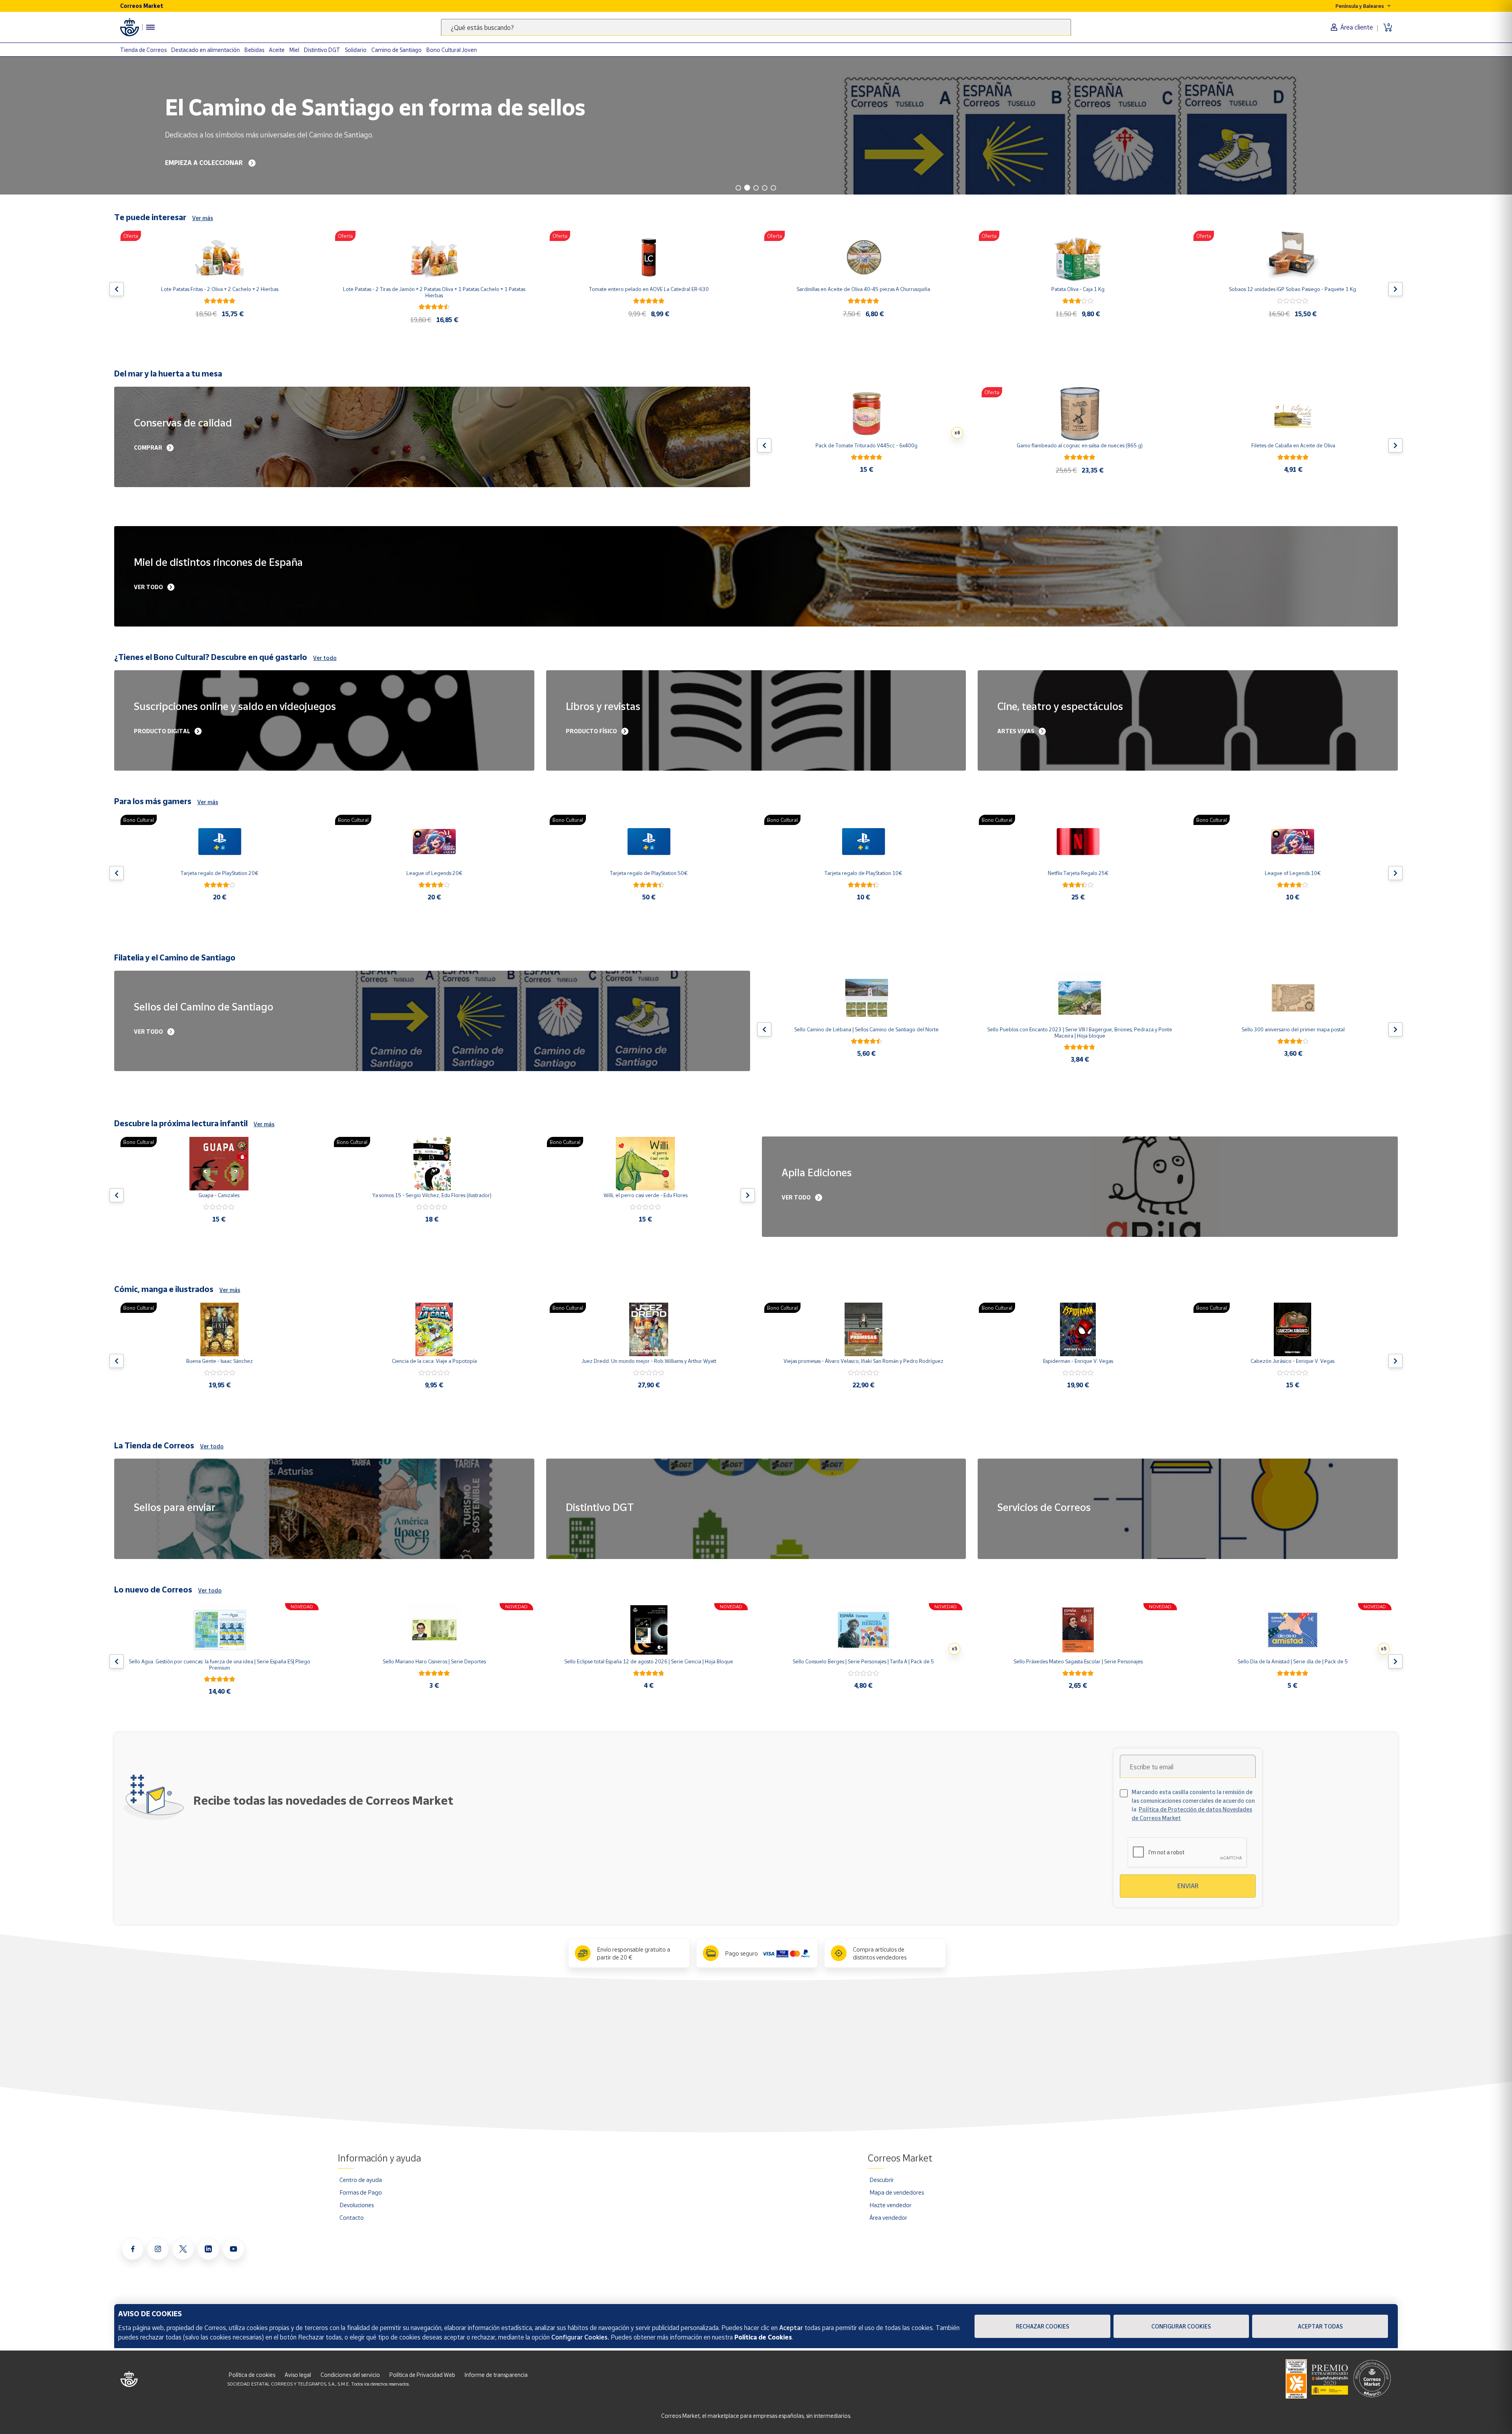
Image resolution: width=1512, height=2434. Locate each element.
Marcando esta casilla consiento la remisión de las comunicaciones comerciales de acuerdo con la (1193, 1805)
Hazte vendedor (890, 2205)
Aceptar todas (1320, 2326)
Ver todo (325, 658)
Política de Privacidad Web (422, 2375)
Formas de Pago (361, 2192)
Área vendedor (888, 2217)
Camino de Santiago (397, 50)
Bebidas (254, 50)
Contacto (352, 2217)
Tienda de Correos (143, 50)
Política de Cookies (763, 2337)
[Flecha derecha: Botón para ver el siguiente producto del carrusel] (1395, 289)
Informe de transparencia (496, 2375)
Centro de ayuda (361, 2180)
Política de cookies (252, 2375)
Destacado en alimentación (206, 50)
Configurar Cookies (1181, 2326)
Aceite (277, 50)
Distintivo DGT (322, 50)
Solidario (356, 50)
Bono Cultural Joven (452, 50)
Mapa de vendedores (897, 2192)
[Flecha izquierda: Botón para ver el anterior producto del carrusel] (117, 289)
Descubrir (882, 2180)
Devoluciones (357, 2205)
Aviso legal (298, 2375)
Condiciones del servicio (350, 2375)
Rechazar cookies (1042, 2326)
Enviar (1188, 1886)
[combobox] (756, 27)
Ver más (203, 218)
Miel (294, 50)
